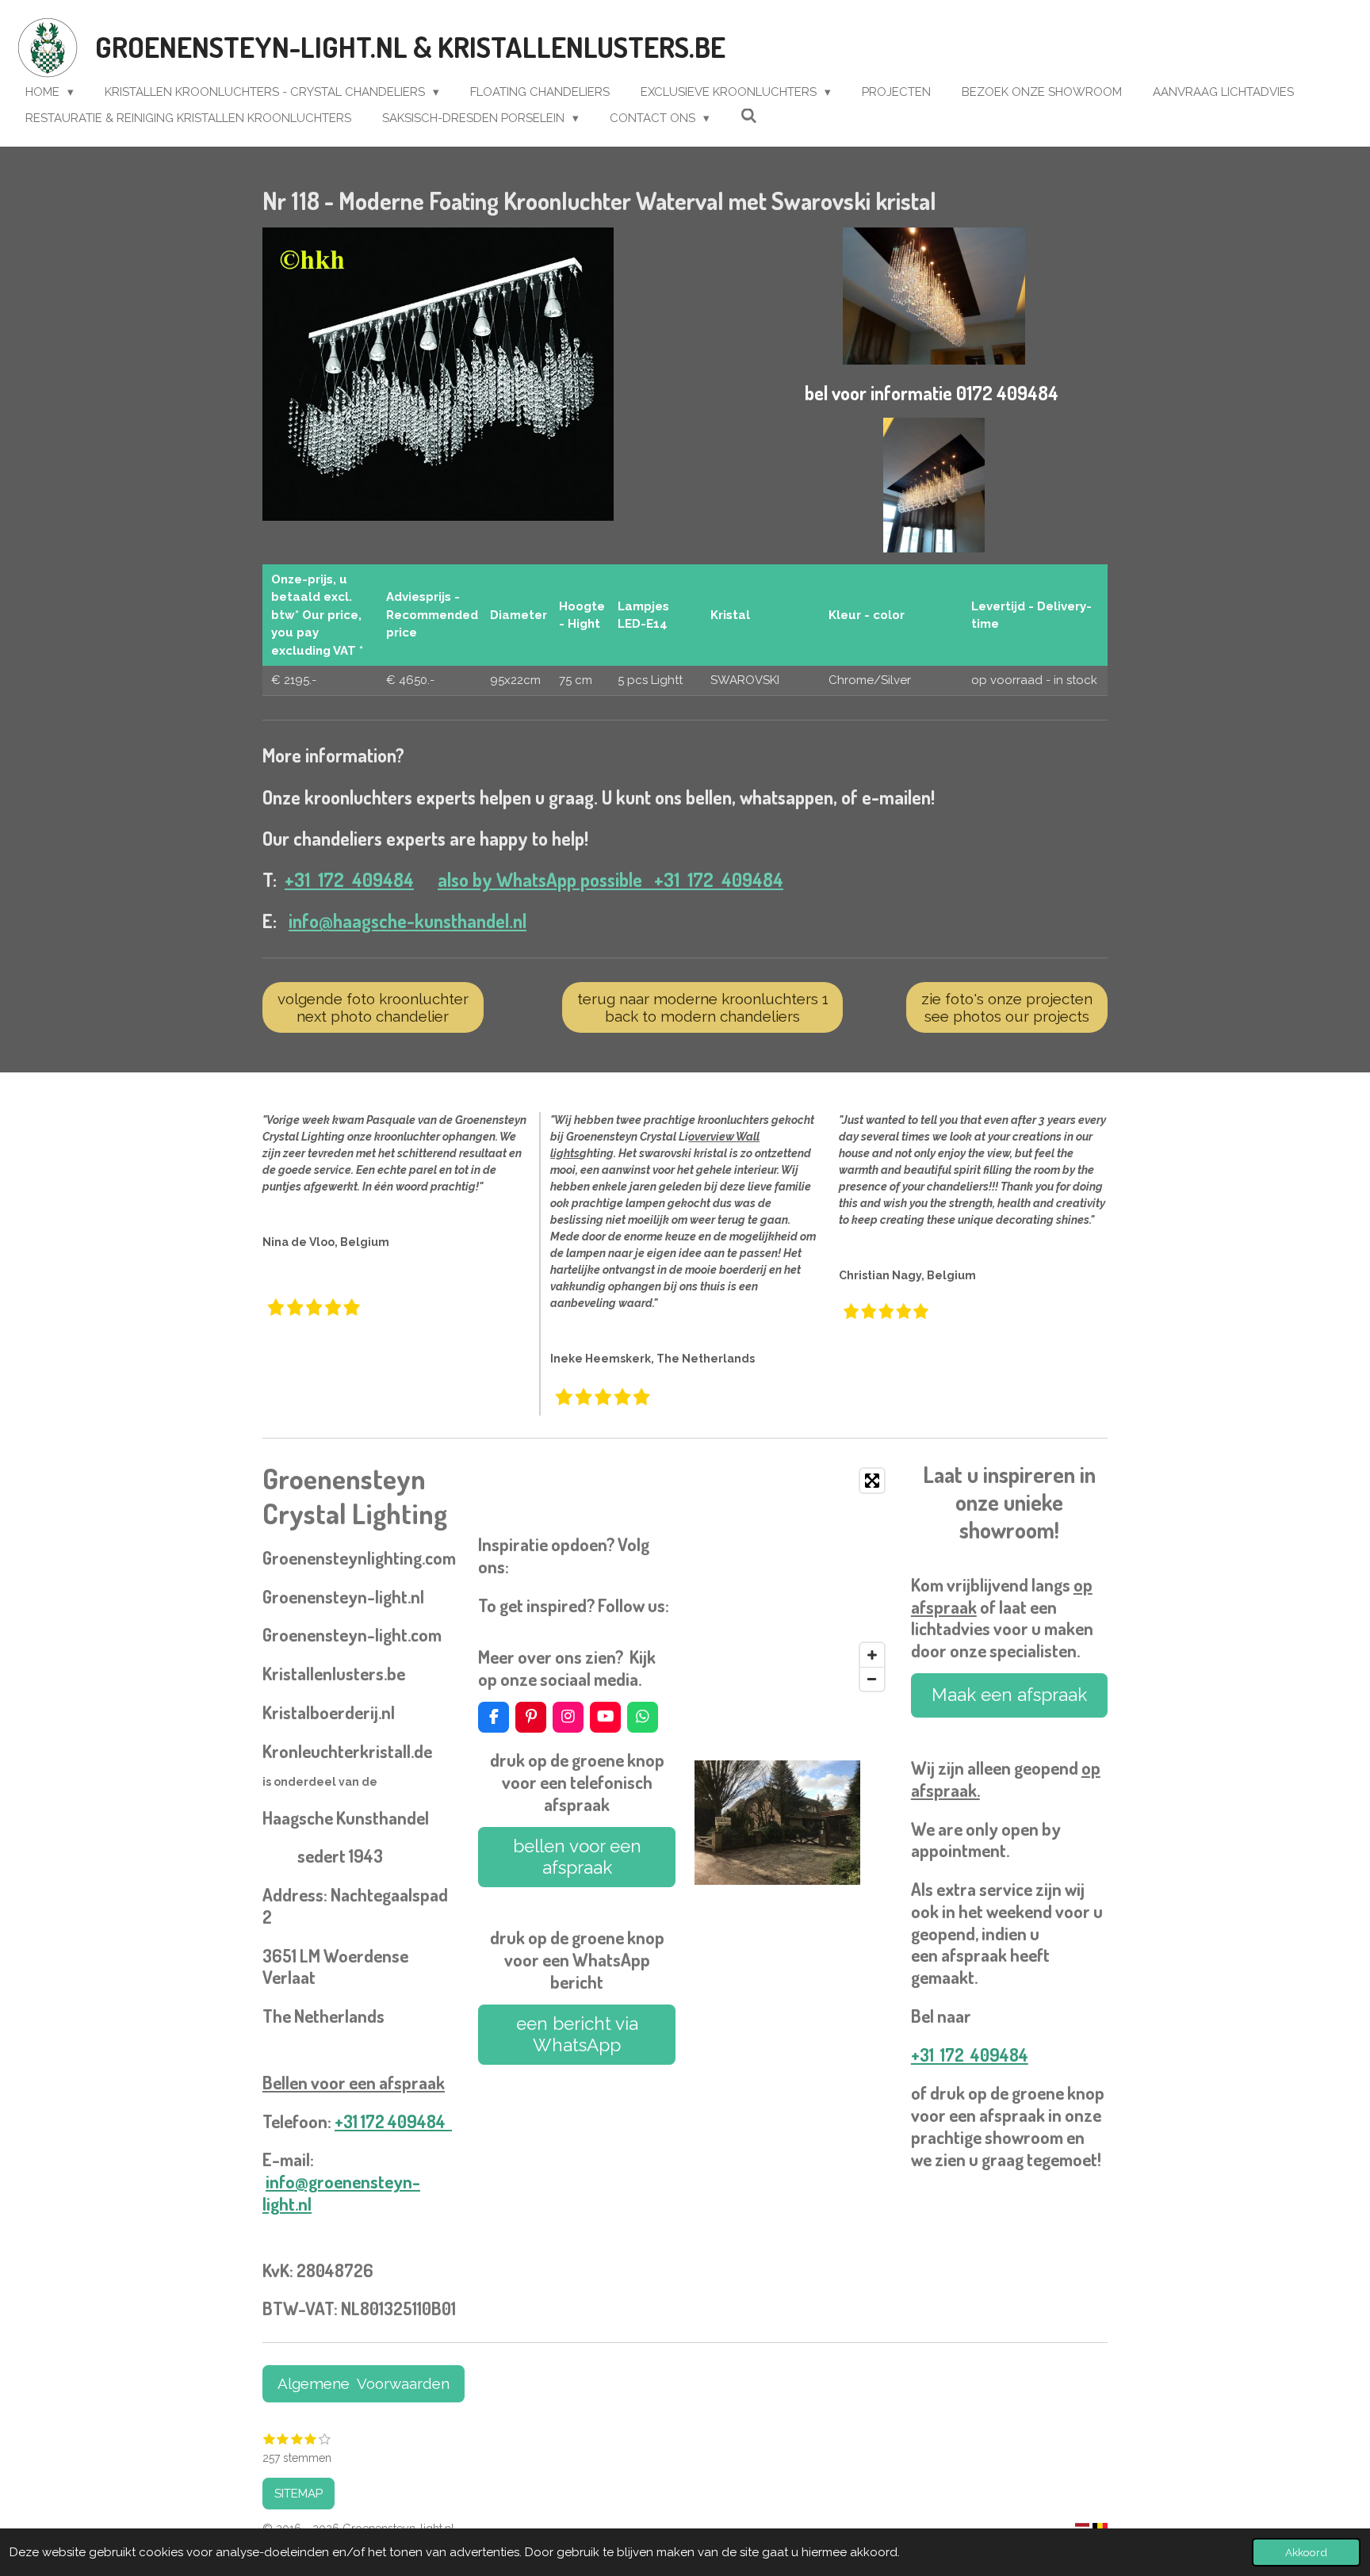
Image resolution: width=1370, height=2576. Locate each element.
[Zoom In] (872, 1655)
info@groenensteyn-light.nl (341, 2192)
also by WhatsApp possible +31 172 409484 (610, 880)
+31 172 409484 (349, 880)
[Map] (793, 1580)
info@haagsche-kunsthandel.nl (408, 921)
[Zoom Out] (872, 1679)
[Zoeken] (749, 117)
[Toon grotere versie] (438, 374)
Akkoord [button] (1306, 2552)
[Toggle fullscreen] (872, 1481)
